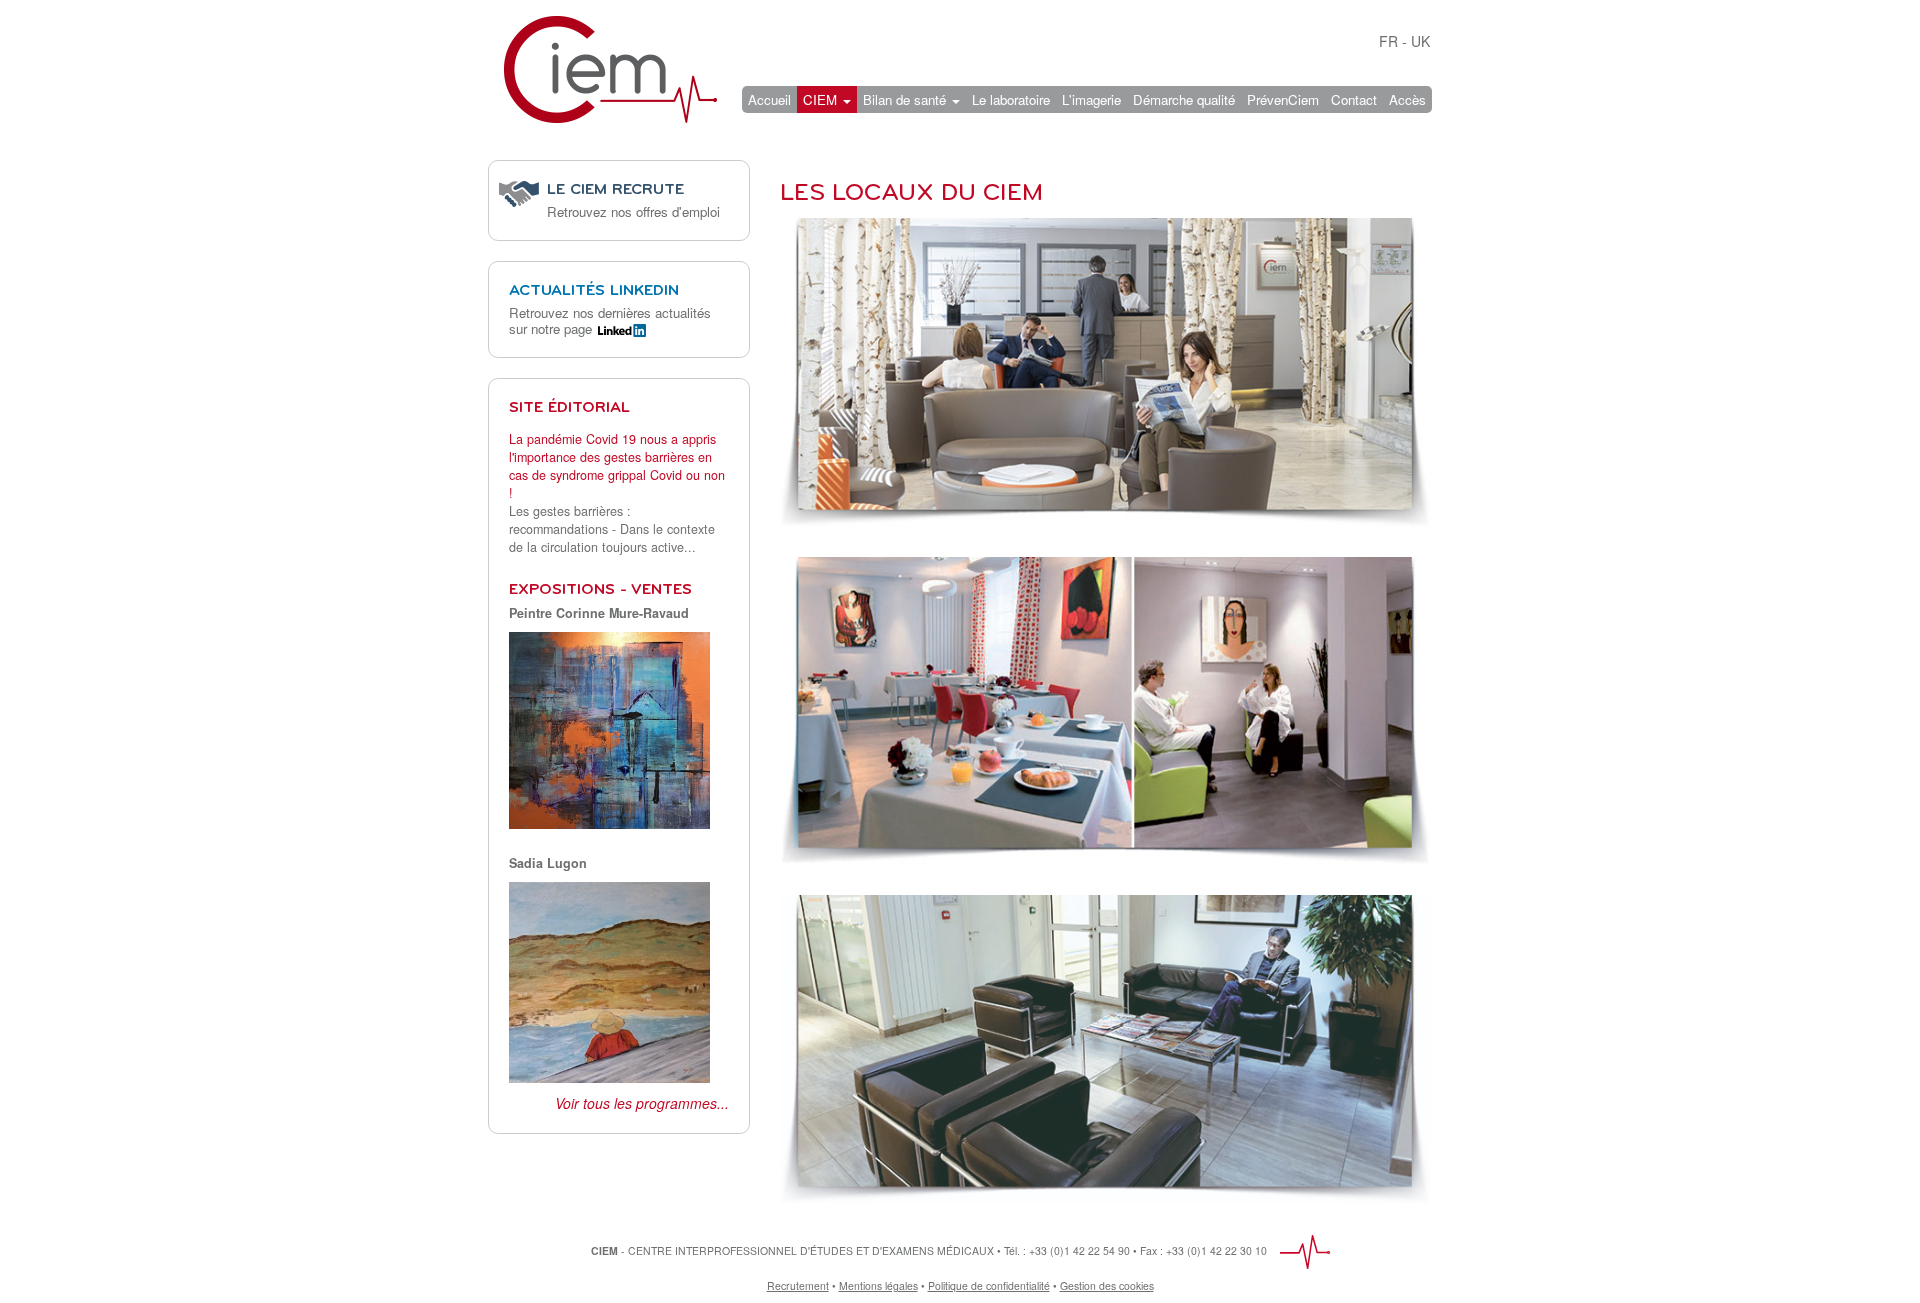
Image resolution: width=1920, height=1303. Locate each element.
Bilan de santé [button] (906, 99)
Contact (1354, 99)
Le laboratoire (1011, 99)
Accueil (769, 99)
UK (1420, 41)
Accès (1407, 99)
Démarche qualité (1184, 99)
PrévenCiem (1283, 99)
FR (1388, 41)
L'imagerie (1091, 99)
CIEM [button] (822, 99)
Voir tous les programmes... (642, 1103)
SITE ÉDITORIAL (569, 408)
